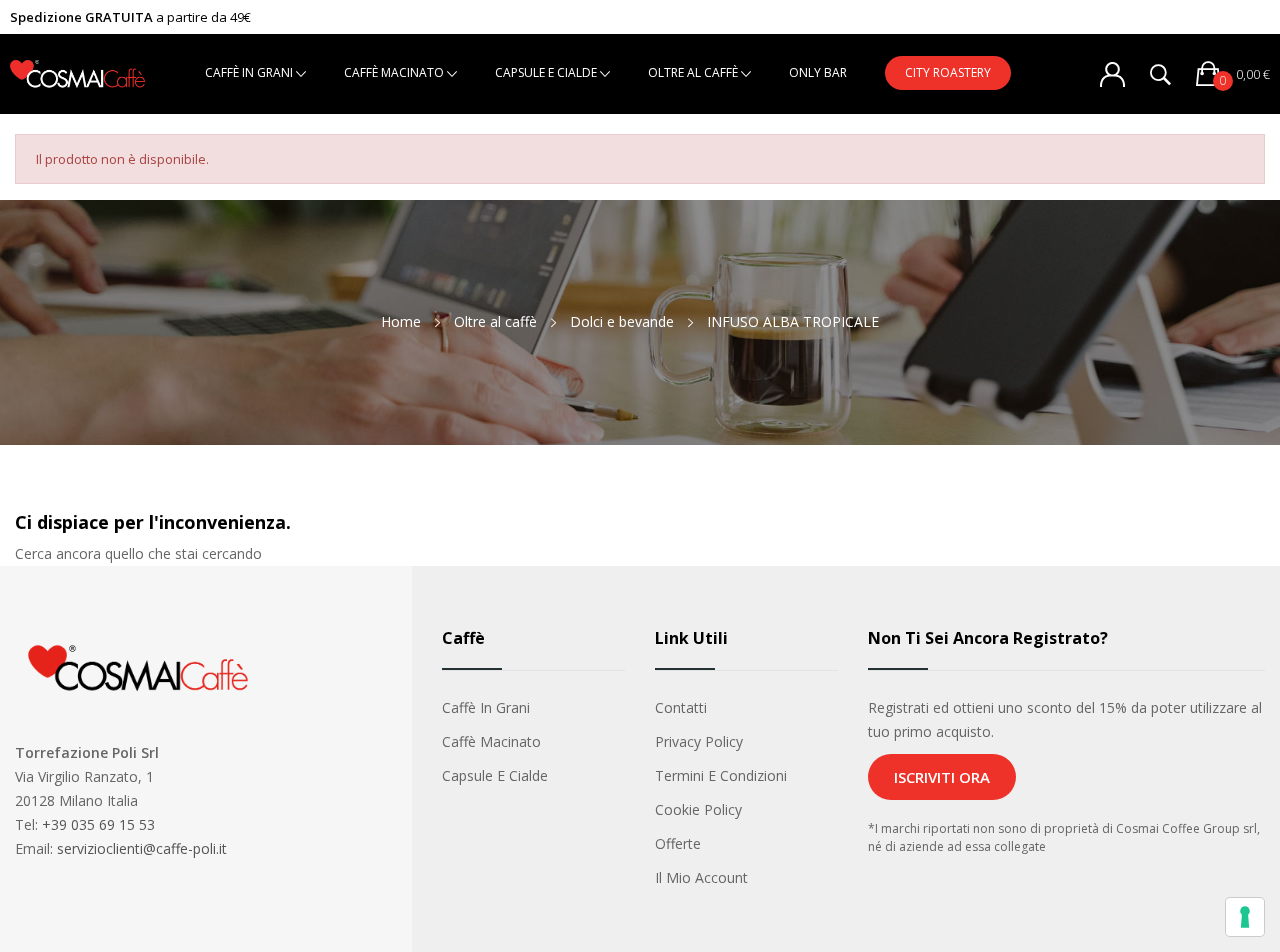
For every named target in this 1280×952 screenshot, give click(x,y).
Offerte (678, 843)
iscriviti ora (942, 777)
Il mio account (701, 877)
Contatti (681, 707)
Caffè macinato (491, 741)
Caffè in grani (486, 707)
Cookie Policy (698, 809)
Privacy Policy (699, 741)
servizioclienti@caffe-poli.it (142, 848)
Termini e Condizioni (721, 775)
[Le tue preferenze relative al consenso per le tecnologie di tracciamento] (1245, 917)
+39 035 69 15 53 (98, 824)
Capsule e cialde (495, 775)
